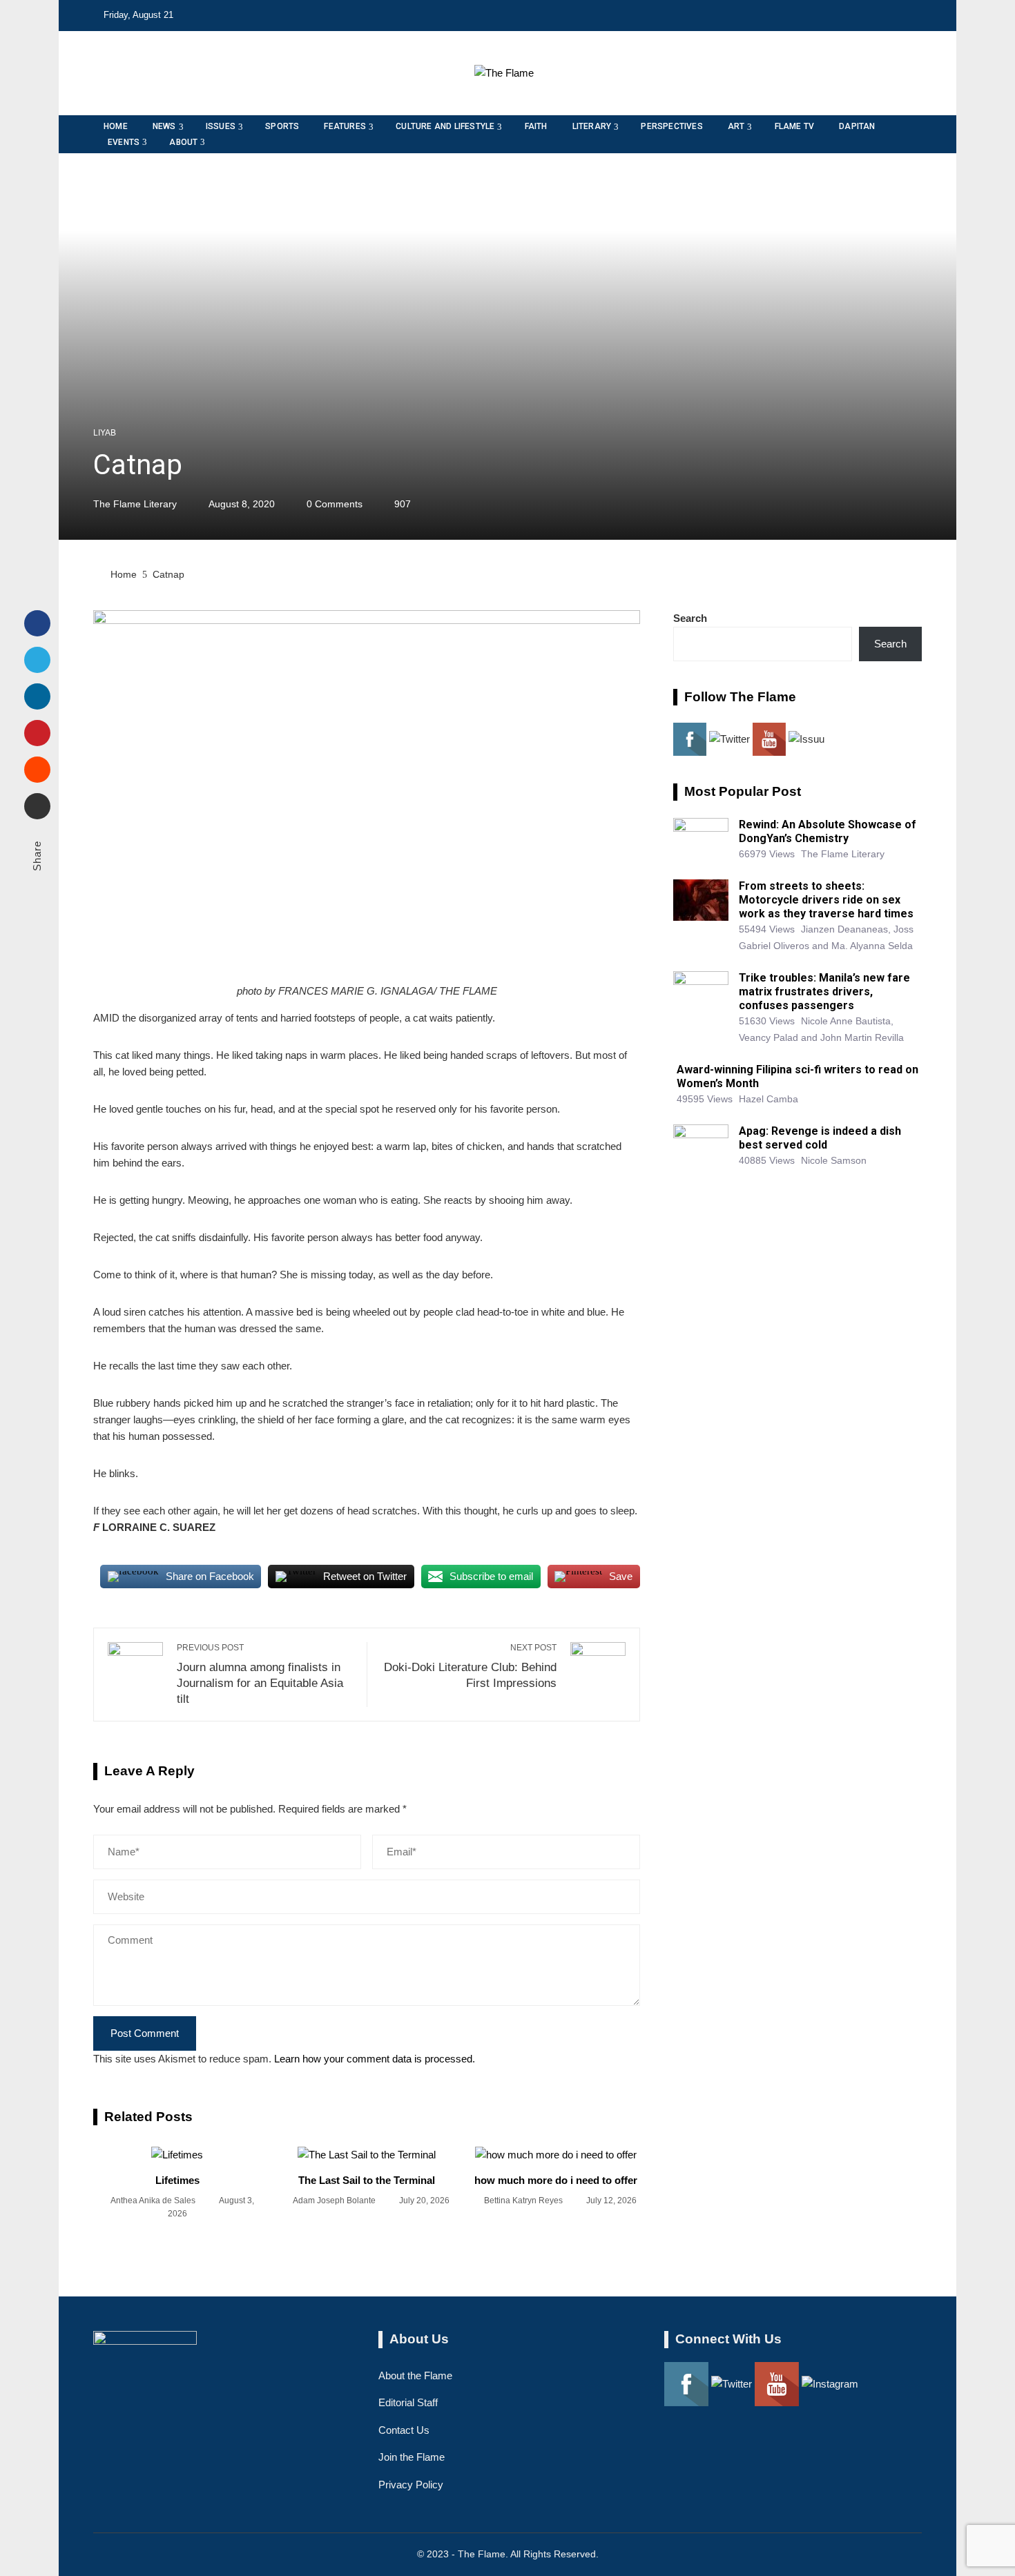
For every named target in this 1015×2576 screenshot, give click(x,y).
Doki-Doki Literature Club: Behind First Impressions (470, 1666)
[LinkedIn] (37, 696)
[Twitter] (37, 660)
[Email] (37, 806)
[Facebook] (37, 623)
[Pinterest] (37, 733)
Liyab (105, 433)
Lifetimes (177, 2180)
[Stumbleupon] (37, 770)
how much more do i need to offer (556, 2180)
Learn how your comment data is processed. (375, 2059)
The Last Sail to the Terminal (367, 2180)
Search (690, 618)
